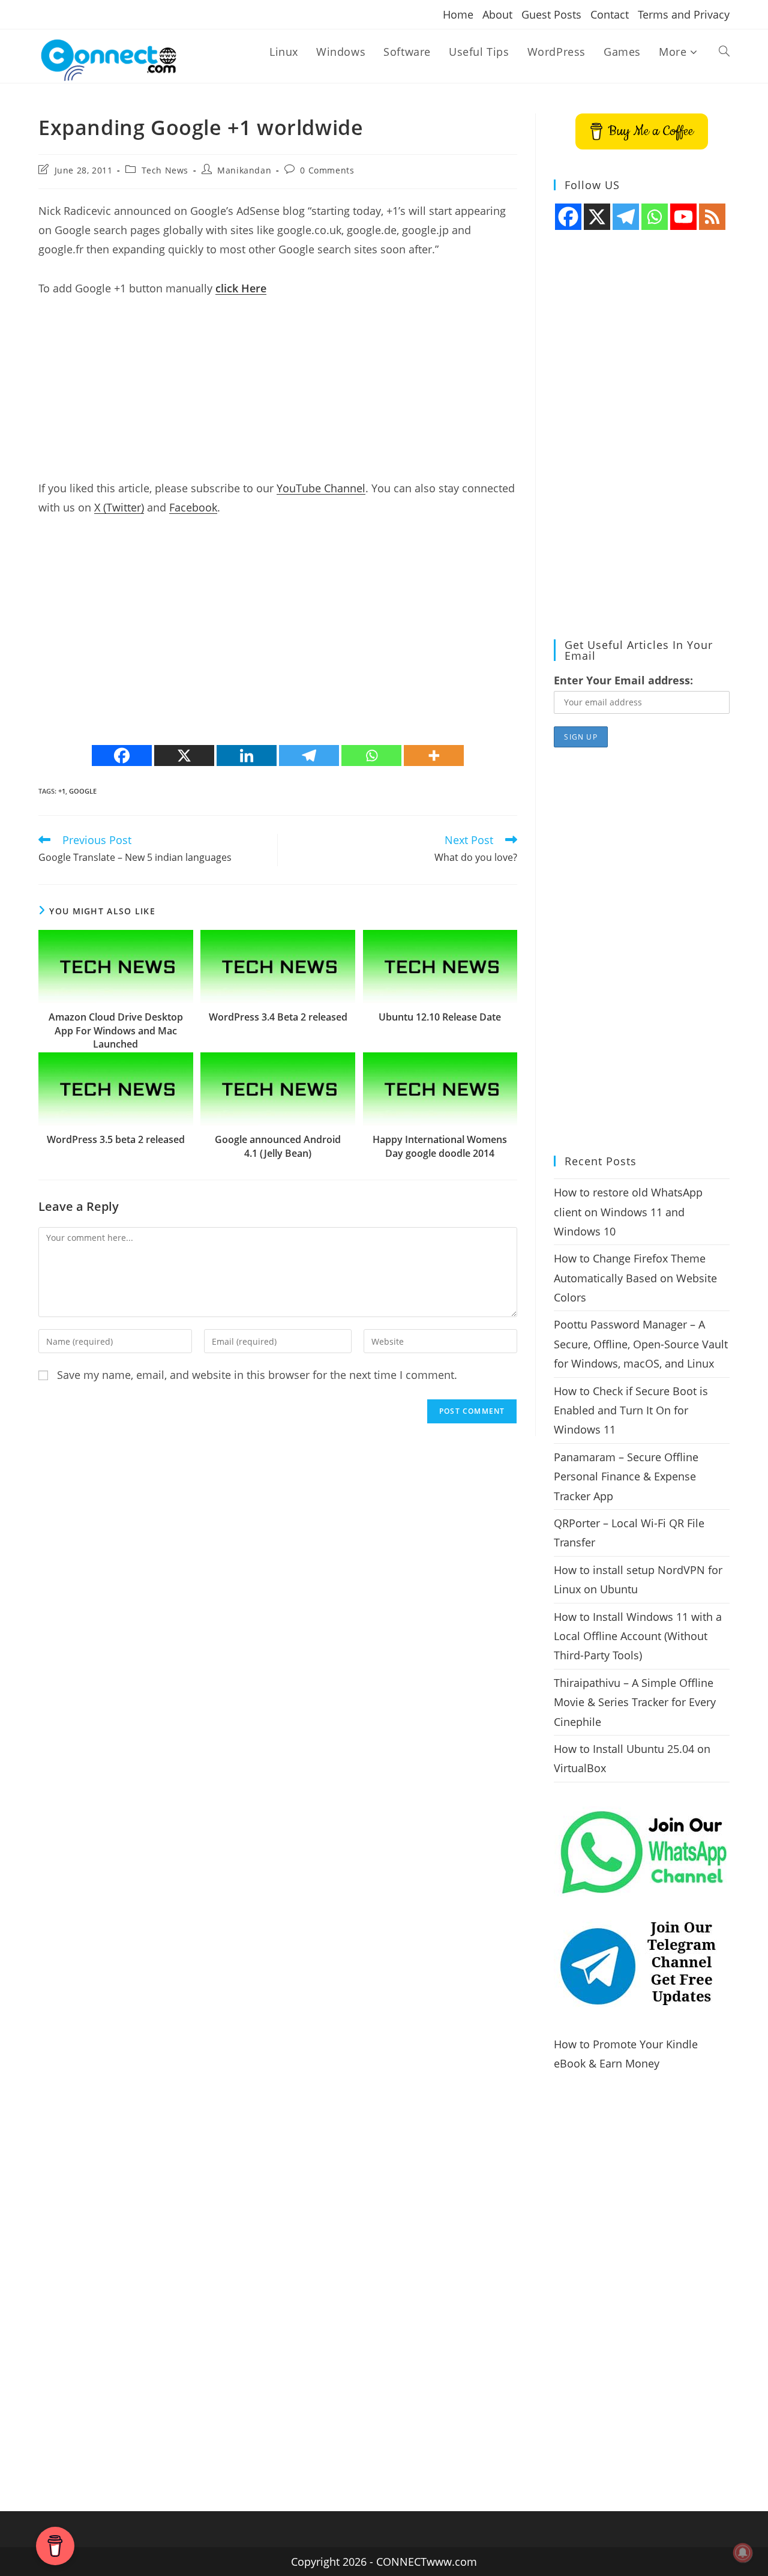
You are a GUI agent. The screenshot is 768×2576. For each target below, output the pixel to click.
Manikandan (244, 170)
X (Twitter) (119, 507)
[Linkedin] (247, 756)
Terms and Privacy (684, 14)
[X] (184, 756)
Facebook (193, 507)
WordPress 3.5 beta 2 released (116, 1139)
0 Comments (327, 170)
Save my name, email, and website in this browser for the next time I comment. (257, 1375)
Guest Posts (551, 14)
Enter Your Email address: (623, 680)
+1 (62, 791)
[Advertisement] (278, 394)
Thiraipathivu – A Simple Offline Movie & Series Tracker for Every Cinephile (635, 1702)
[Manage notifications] (743, 2553)
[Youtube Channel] (683, 217)
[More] (434, 756)
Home (458, 14)
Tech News (165, 170)
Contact (610, 14)
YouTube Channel (321, 488)
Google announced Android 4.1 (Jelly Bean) (278, 1146)
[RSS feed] (712, 217)
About (497, 14)
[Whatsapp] (371, 756)
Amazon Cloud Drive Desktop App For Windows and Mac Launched (116, 1030)
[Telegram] (309, 756)
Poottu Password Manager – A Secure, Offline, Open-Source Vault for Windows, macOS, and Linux (641, 1344)
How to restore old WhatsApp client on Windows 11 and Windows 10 (628, 1212)
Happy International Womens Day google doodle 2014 (440, 1146)
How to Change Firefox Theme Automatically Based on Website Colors (635, 1278)
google (83, 791)
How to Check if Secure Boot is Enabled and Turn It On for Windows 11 (631, 1410)
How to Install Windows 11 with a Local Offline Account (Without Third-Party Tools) (638, 1636)
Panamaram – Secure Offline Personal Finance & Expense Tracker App (626, 1477)
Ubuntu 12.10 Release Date (440, 1017)
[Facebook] (122, 756)
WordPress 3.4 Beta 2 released (278, 1017)
